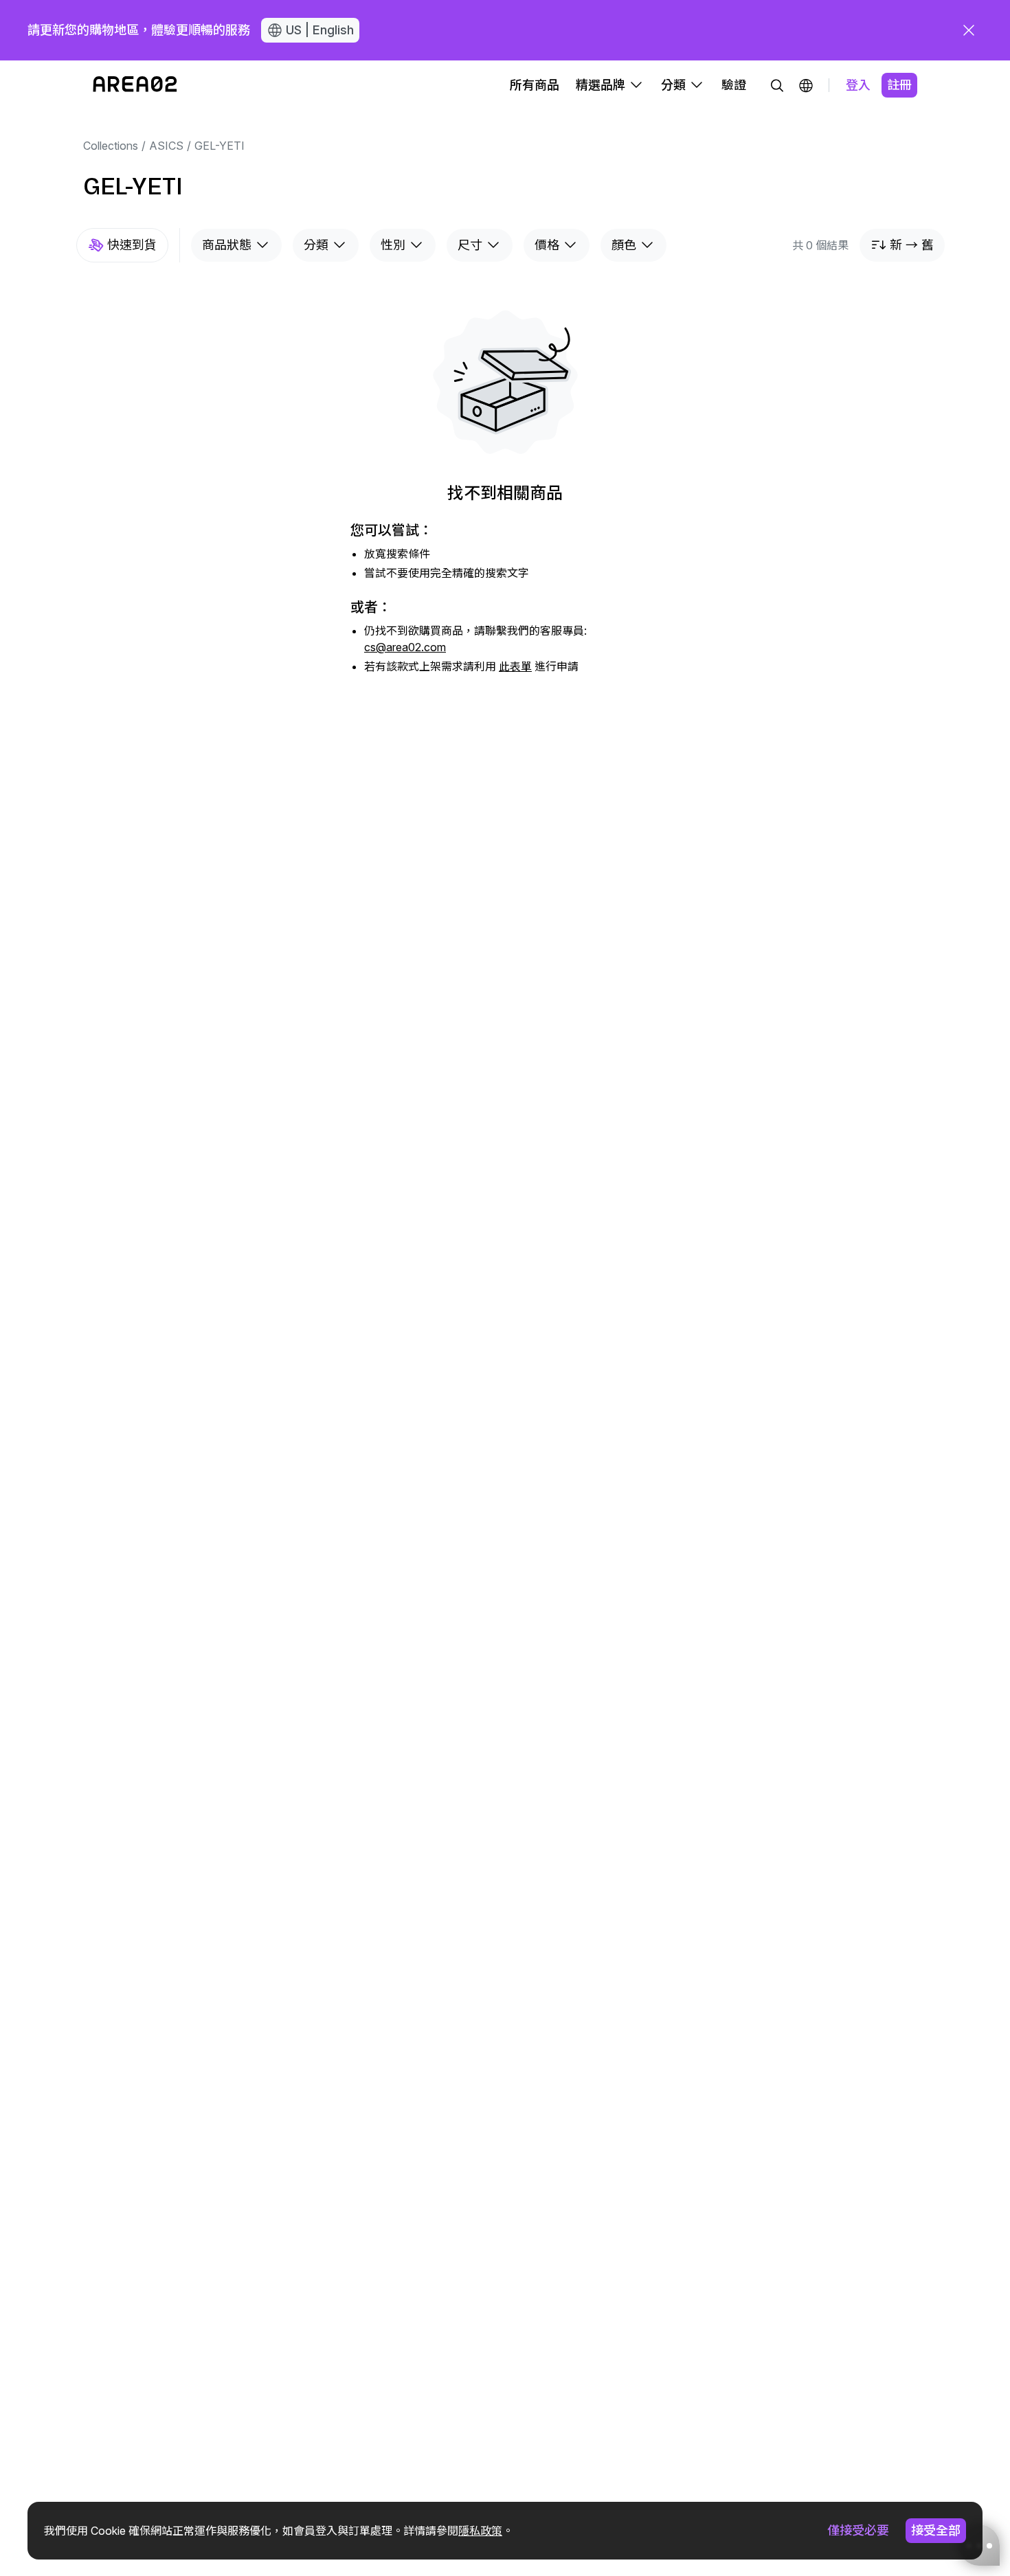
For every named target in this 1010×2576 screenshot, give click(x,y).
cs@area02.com (405, 647)
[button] (806, 85)
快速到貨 (132, 245)
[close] (969, 30)
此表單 (515, 666)
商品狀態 (227, 245)
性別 (393, 245)
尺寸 (470, 245)
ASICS (166, 146)
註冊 (899, 85)
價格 (547, 245)
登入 (858, 85)
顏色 (624, 245)
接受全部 (936, 2530)
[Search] (777, 85)
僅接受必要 (858, 2530)
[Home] (135, 85)
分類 (316, 245)
